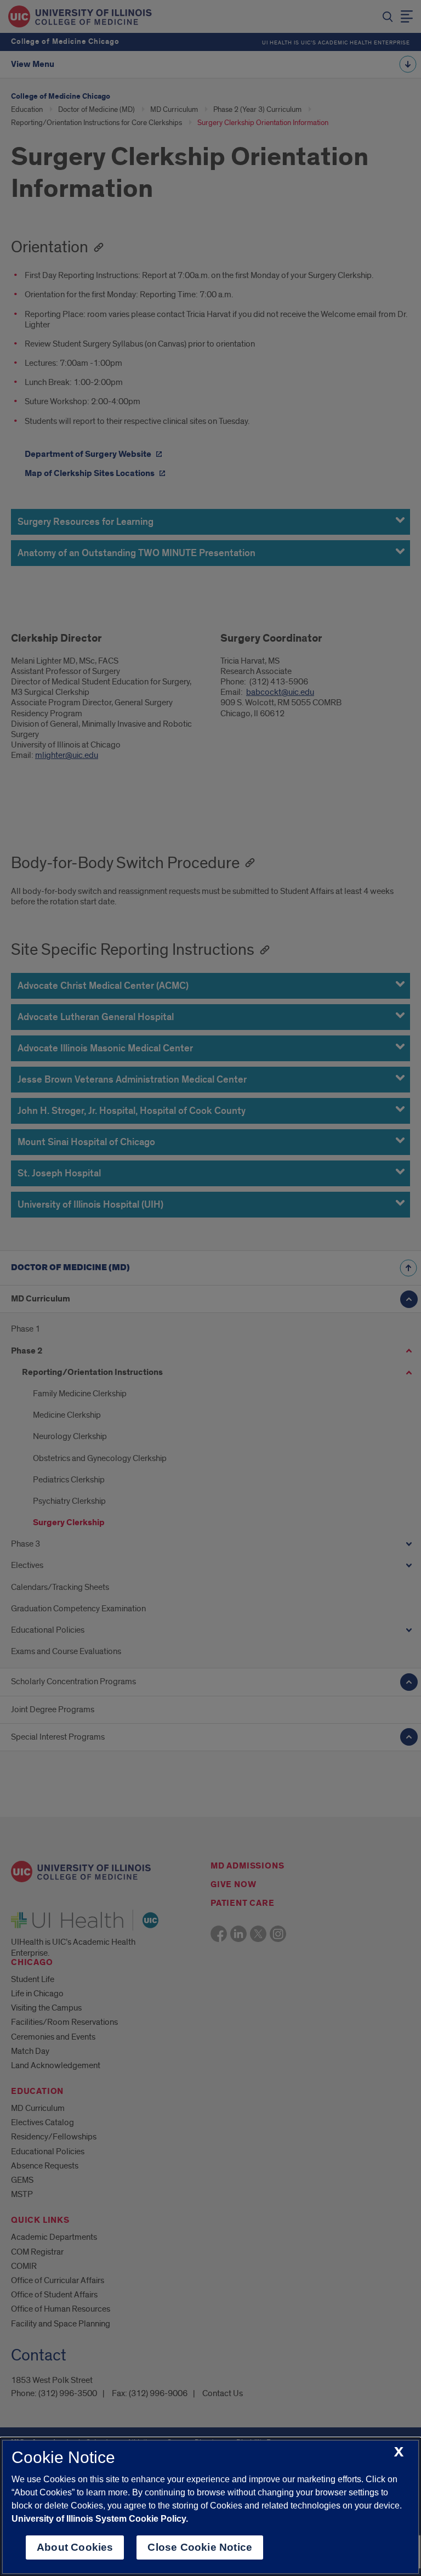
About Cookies (75, 2547)
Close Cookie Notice (200, 2547)
